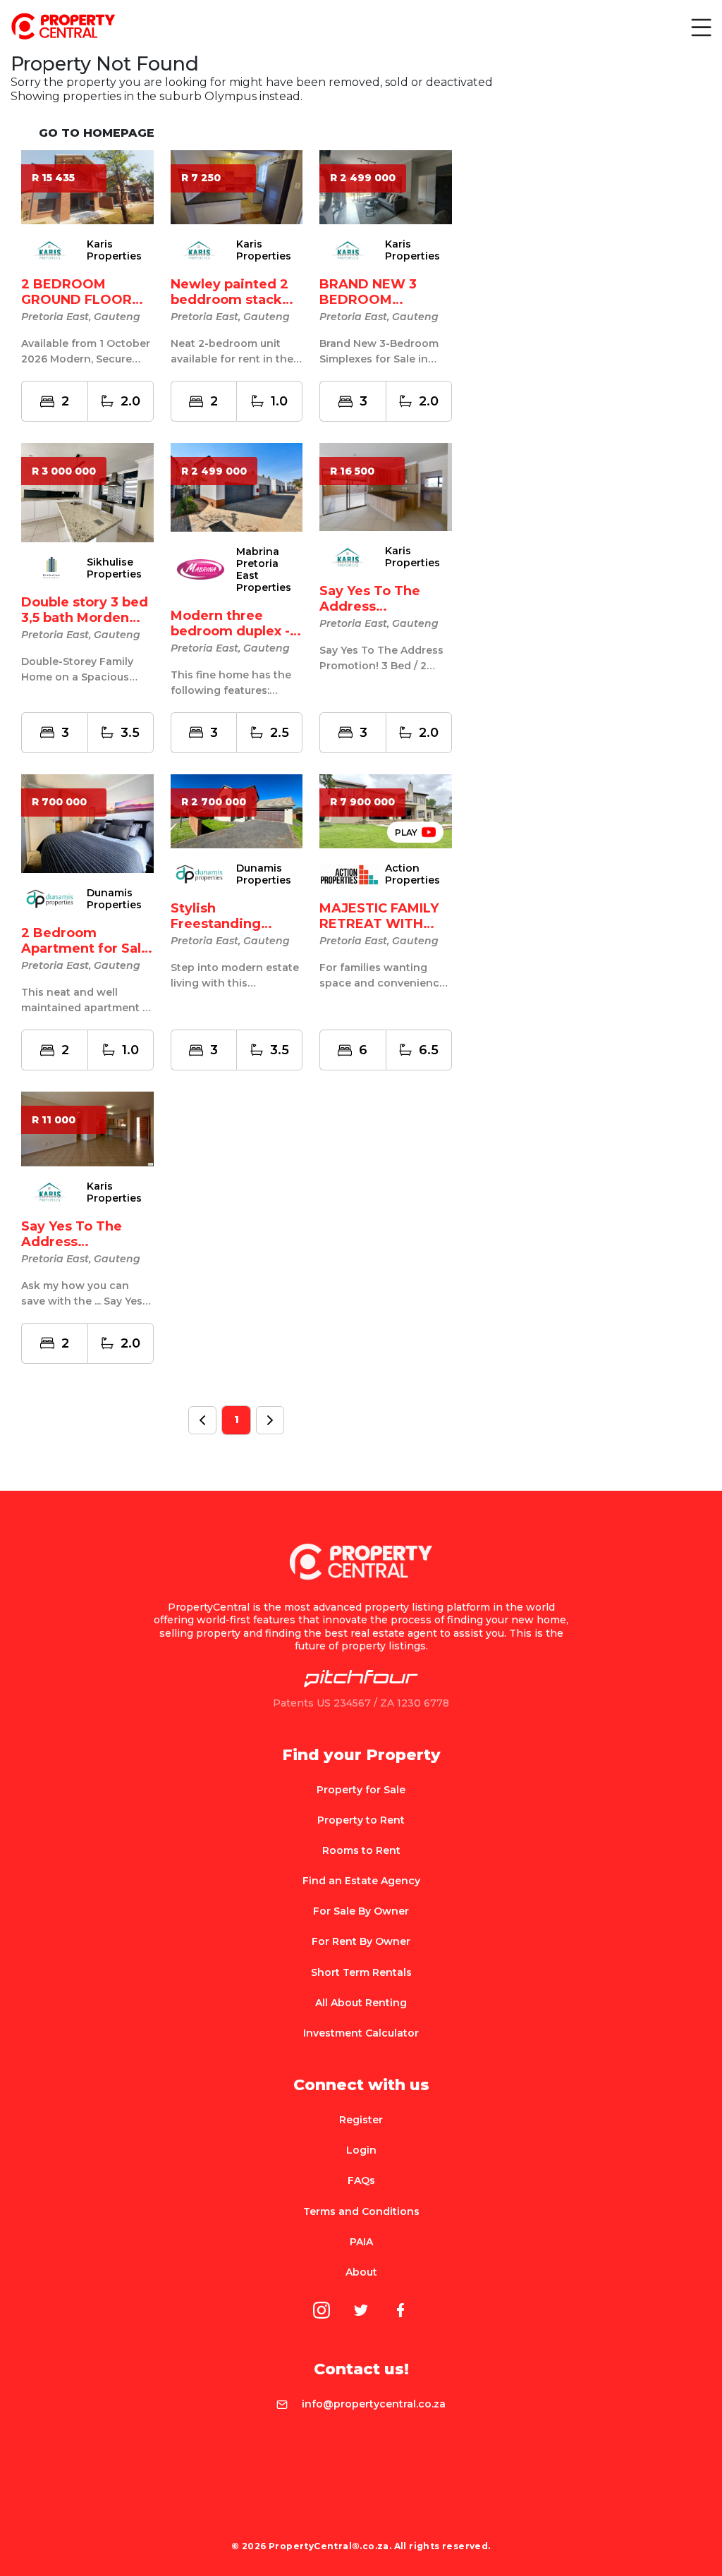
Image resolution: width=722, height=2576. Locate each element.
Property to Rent (361, 1820)
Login (361, 2150)
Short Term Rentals (361, 1972)
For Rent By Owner (361, 1941)
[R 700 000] (87, 823)
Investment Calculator (361, 2033)
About (361, 2272)
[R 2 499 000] (237, 486)
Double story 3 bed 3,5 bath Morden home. (85, 618)
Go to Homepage (97, 133)
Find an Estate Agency (361, 1881)
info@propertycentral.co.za (374, 2404)
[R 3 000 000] (87, 492)
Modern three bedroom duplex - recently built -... (230, 631)
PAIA (361, 2242)
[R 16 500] (386, 486)
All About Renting (361, 2003)
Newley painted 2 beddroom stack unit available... (230, 300)
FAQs (361, 2180)
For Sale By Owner (361, 1911)
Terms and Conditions (361, 2211)
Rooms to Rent (361, 1850)
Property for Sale (361, 1790)
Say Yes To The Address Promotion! (370, 606)
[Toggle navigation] (700, 27)
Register (361, 2120)
